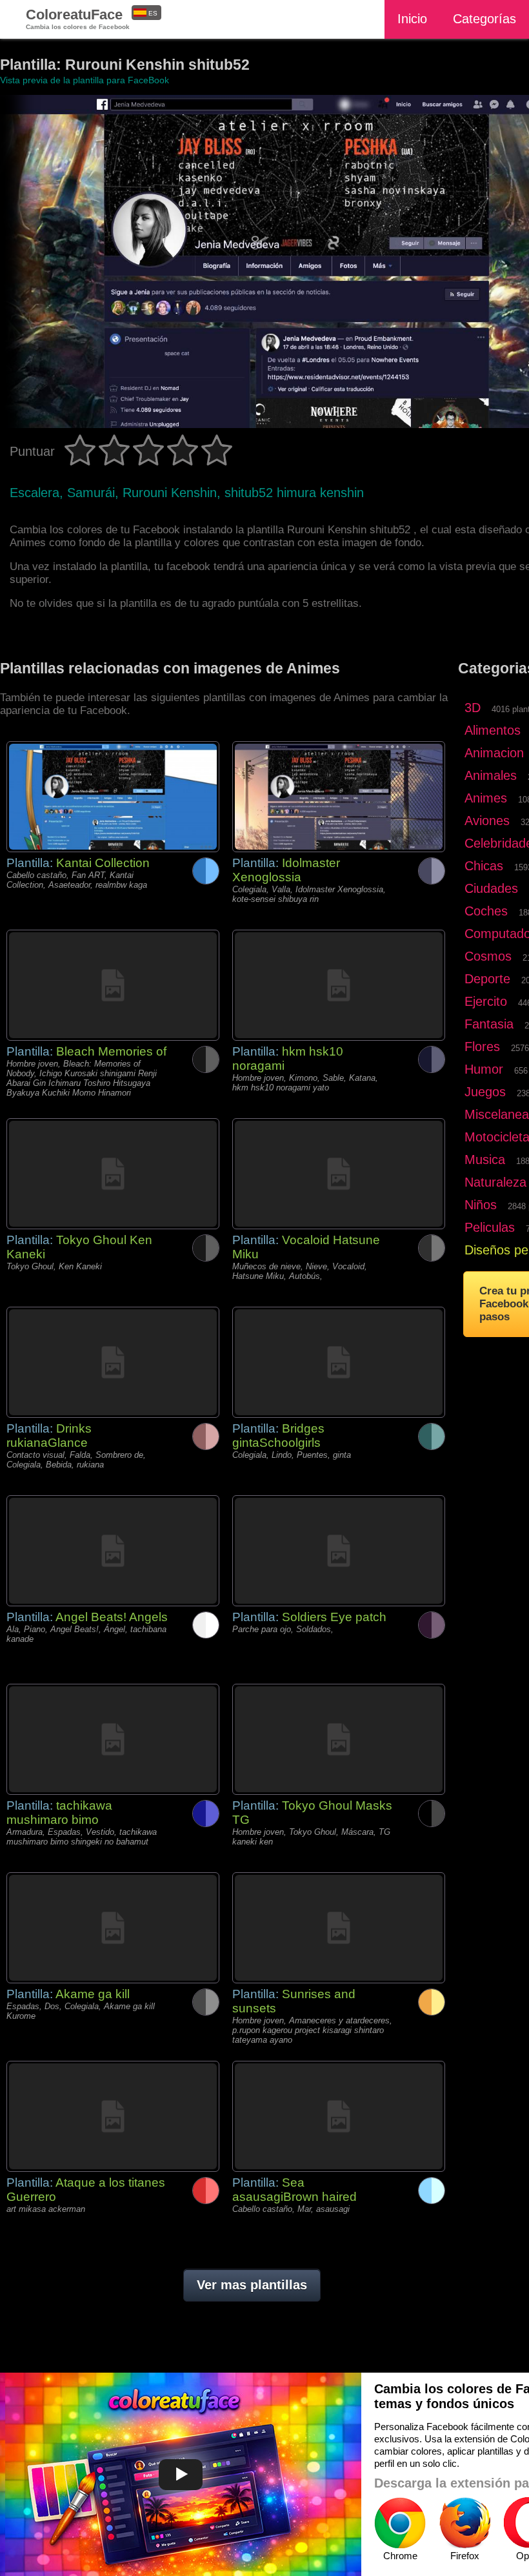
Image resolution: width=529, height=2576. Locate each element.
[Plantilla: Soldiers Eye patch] (339, 1551)
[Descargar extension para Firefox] (464, 2523)
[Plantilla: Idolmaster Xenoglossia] (339, 797)
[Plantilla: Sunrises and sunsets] (339, 1928)
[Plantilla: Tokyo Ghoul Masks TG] (339, 1739)
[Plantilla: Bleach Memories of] (113, 985)
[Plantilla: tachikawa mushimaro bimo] (113, 1739)
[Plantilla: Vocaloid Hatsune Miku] (339, 1174)
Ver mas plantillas (252, 2285)
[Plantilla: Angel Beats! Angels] (113, 1551)
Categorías (484, 19)
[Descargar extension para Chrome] (400, 2523)
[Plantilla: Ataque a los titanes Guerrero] (113, 2116)
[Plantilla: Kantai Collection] (113, 797)
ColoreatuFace (78, 18)
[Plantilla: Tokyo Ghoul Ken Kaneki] (113, 1174)
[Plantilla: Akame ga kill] (113, 1928)
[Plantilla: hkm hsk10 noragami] (339, 985)
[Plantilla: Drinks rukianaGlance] (113, 1362)
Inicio (412, 19)
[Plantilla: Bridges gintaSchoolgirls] (339, 1362)
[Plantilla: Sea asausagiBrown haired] (339, 2116)
